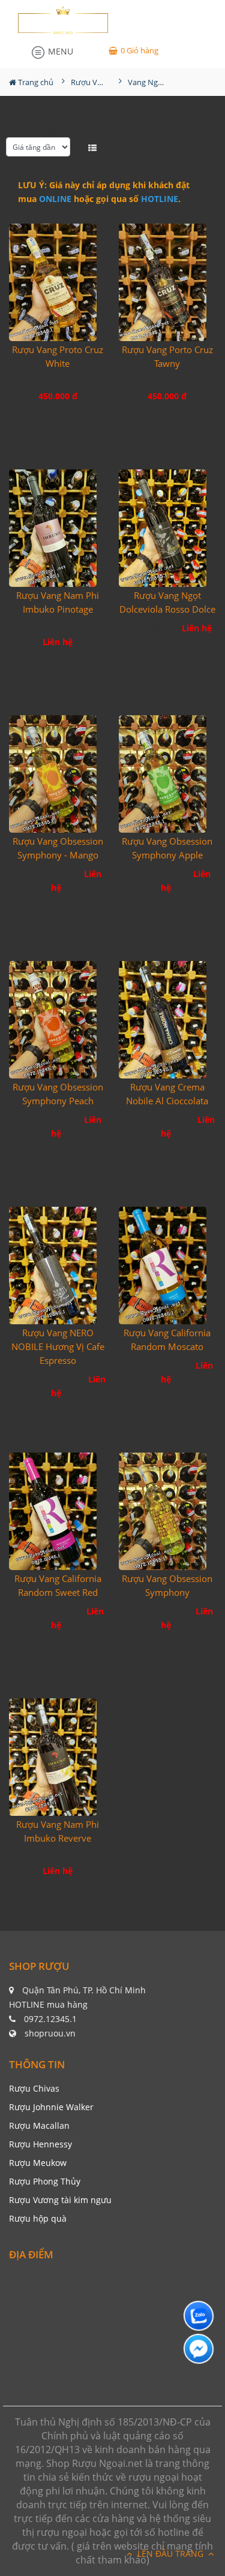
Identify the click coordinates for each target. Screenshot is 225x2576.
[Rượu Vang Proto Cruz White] (58, 282)
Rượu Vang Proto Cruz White (58, 356)
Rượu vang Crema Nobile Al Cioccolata (167, 1094)
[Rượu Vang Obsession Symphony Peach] (58, 1019)
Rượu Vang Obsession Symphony (167, 1585)
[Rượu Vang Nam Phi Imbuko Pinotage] (58, 528)
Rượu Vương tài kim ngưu (60, 2200)
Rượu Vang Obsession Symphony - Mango (58, 848)
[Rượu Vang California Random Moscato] (168, 1265)
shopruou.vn (50, 2033)
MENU (59, 51)
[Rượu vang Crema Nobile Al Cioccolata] (168, 1019)
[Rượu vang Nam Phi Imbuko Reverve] (58, 1757)
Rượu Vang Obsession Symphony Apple (167, 848)
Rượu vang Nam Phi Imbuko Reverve (58, 1831)
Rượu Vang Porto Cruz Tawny (167, 356)
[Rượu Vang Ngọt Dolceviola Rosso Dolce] (168, 528)
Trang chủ (35, 82)
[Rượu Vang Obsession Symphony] (168, 1511)
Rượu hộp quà (38, 2218)
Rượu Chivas (34, 2088)
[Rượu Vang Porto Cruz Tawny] (168, 282)
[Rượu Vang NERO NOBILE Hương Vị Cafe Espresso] (58, 1265)
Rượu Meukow (38, 2163)
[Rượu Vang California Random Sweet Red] (58, 1511)
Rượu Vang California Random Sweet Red (58, 1585)
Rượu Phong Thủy (45, 2181)
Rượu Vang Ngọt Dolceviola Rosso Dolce (167, 602)
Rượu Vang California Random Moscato (167, 1340)
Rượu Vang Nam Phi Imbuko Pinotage (58, 602)
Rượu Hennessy (40, 2144)
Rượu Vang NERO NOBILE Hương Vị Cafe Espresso (58, 1346)
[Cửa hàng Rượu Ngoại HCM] (63, 20)
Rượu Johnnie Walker (51, 2107)
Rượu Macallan (39, 2125)
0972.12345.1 (50, 2019)
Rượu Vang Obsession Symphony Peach (58, 1094)
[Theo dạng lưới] (81, 147)
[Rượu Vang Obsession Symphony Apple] (168, 774)
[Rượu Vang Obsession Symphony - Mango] (58, 774)
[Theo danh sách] (94, 147)
